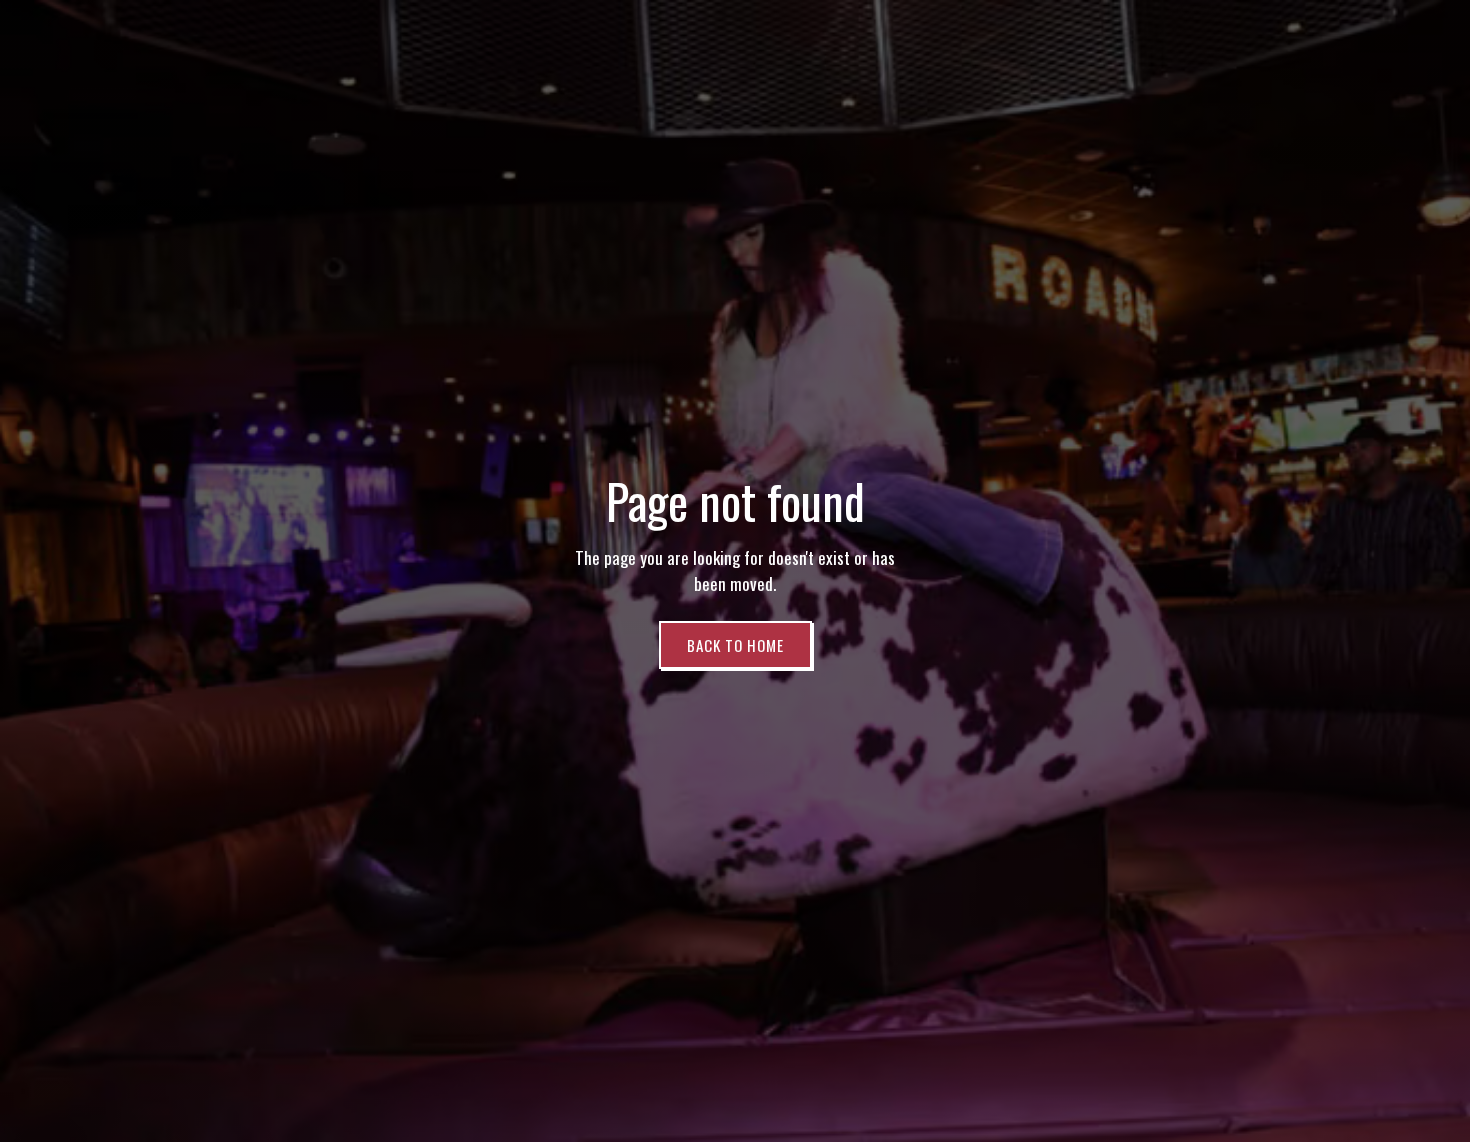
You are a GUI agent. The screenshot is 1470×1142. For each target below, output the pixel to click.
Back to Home (735, 645)
